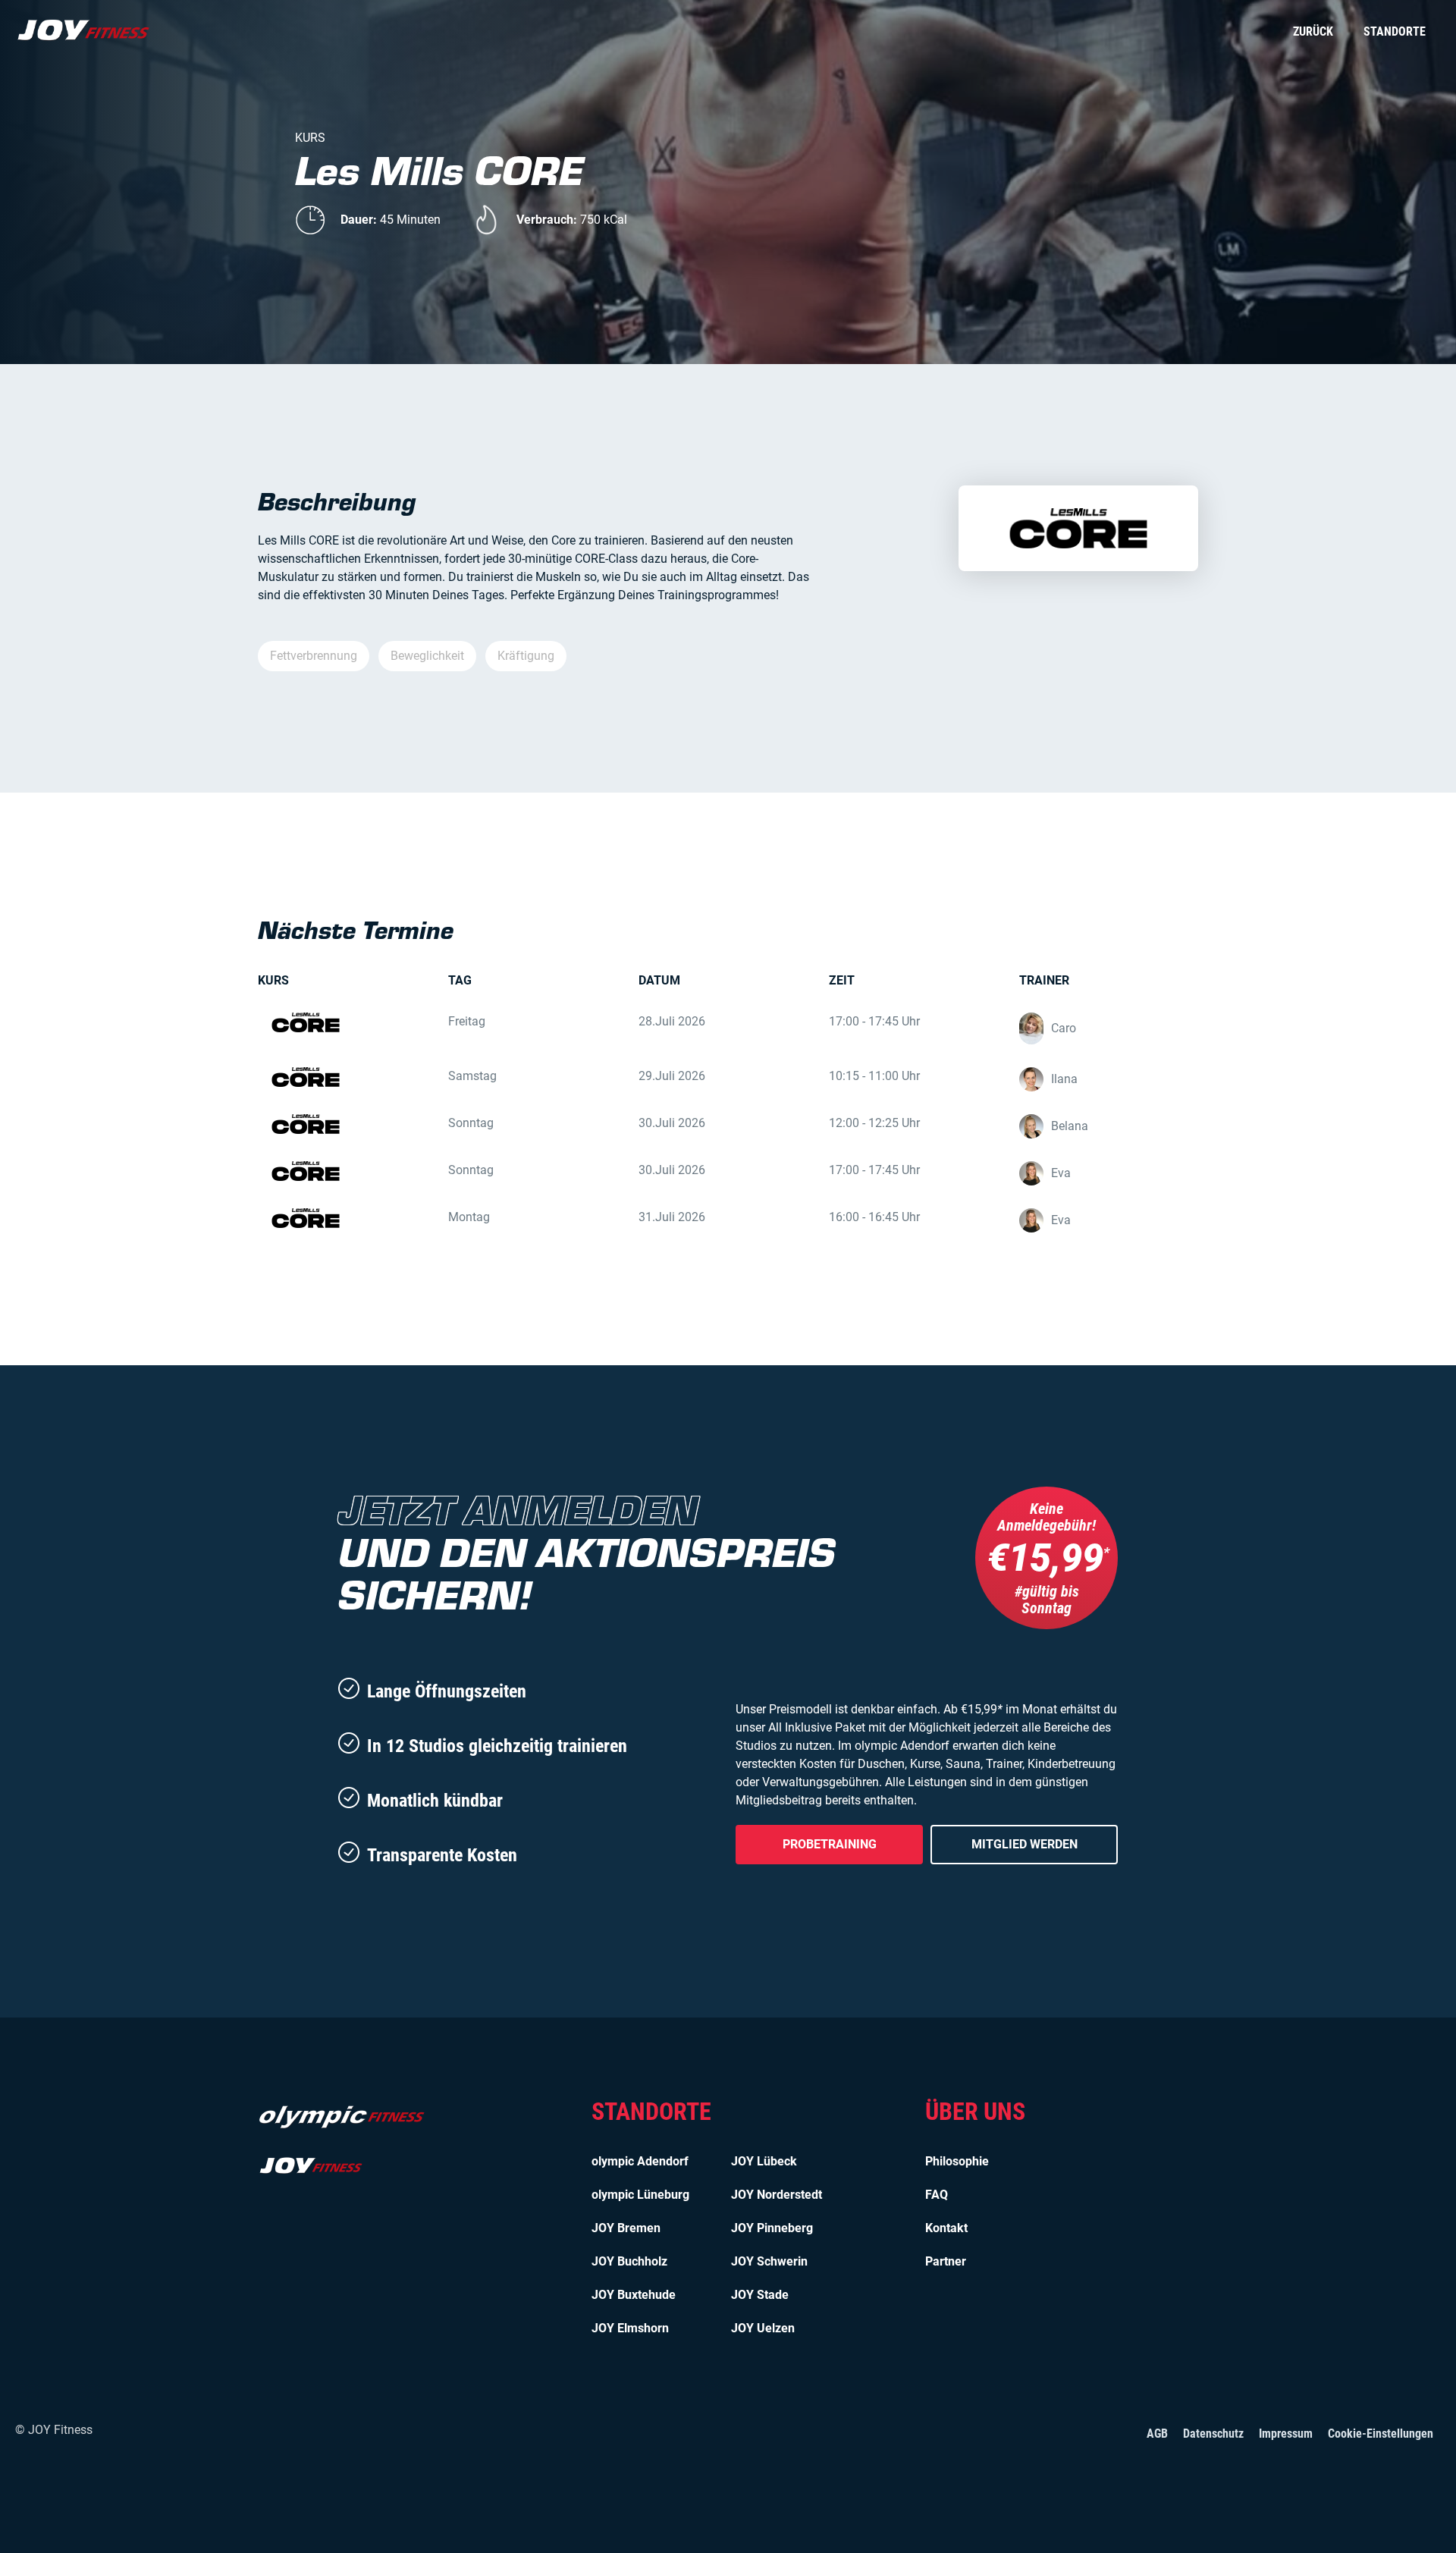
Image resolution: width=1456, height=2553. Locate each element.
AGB (1157, 2434)
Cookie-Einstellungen (1381, 2434)
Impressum (1286, 2434)
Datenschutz (1213, 2434)
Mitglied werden (1025, 1844)
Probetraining (830, 1844)
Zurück (1313, 31)
